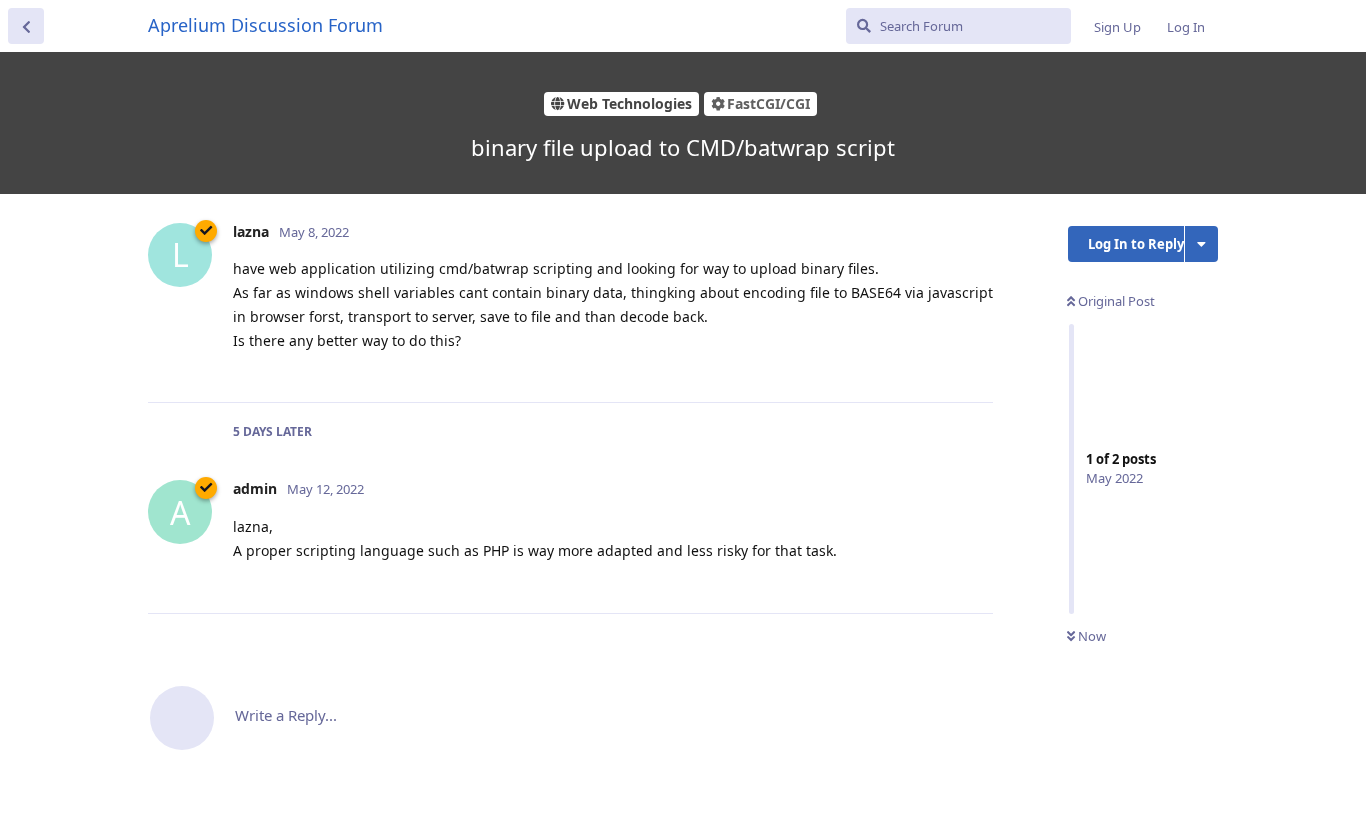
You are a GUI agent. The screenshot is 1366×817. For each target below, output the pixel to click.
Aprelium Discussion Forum (265, 25)
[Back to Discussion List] (26, 26)
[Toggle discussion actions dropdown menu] (1201, 244)
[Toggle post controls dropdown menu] (975, 365)
